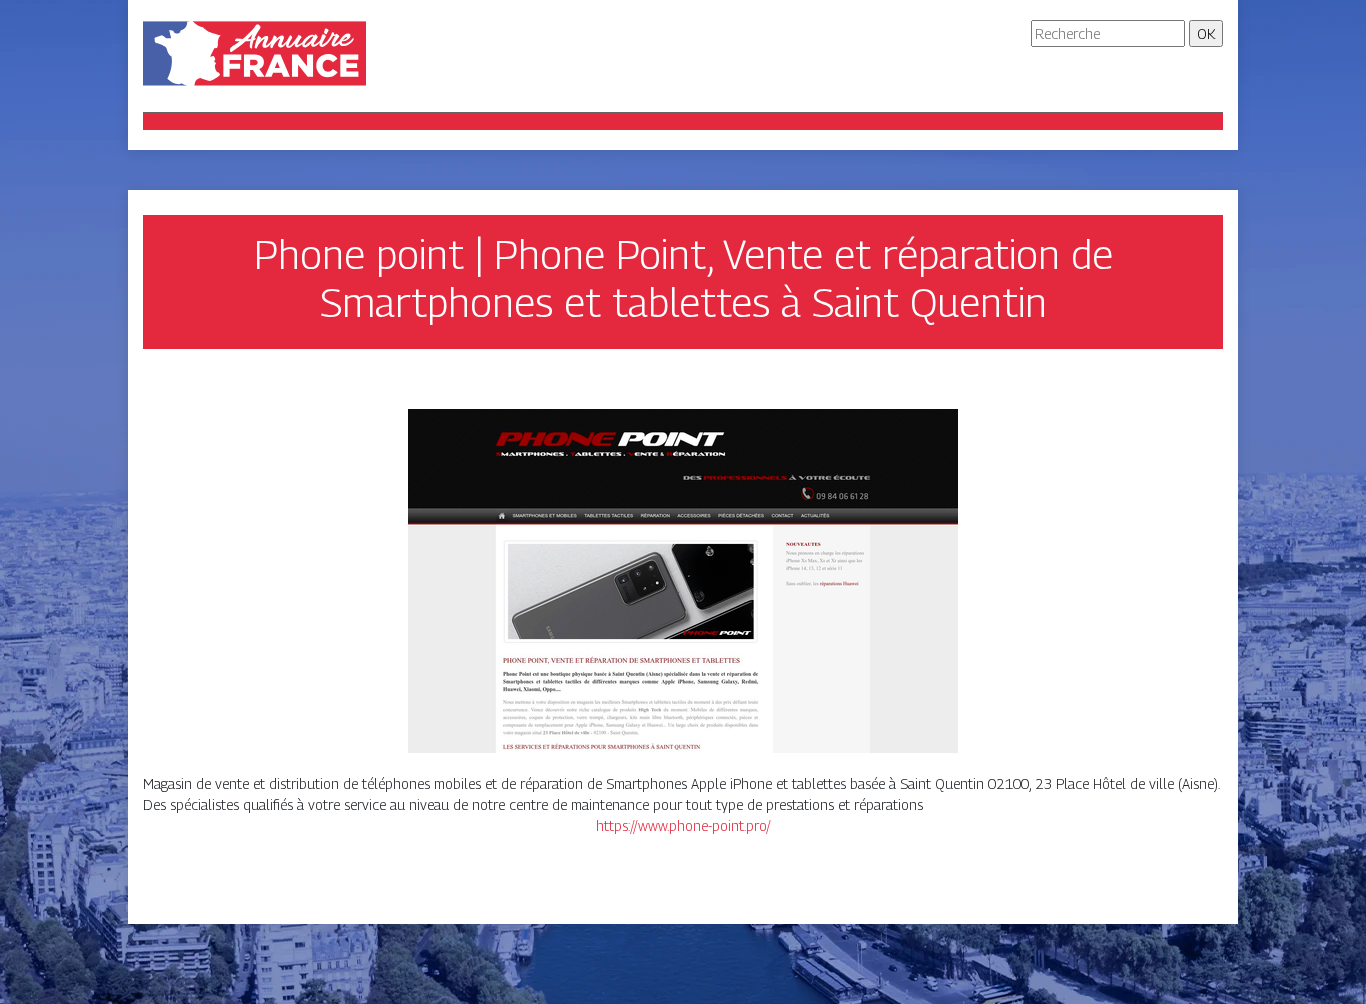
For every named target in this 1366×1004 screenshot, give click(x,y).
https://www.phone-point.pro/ (683, 825)
